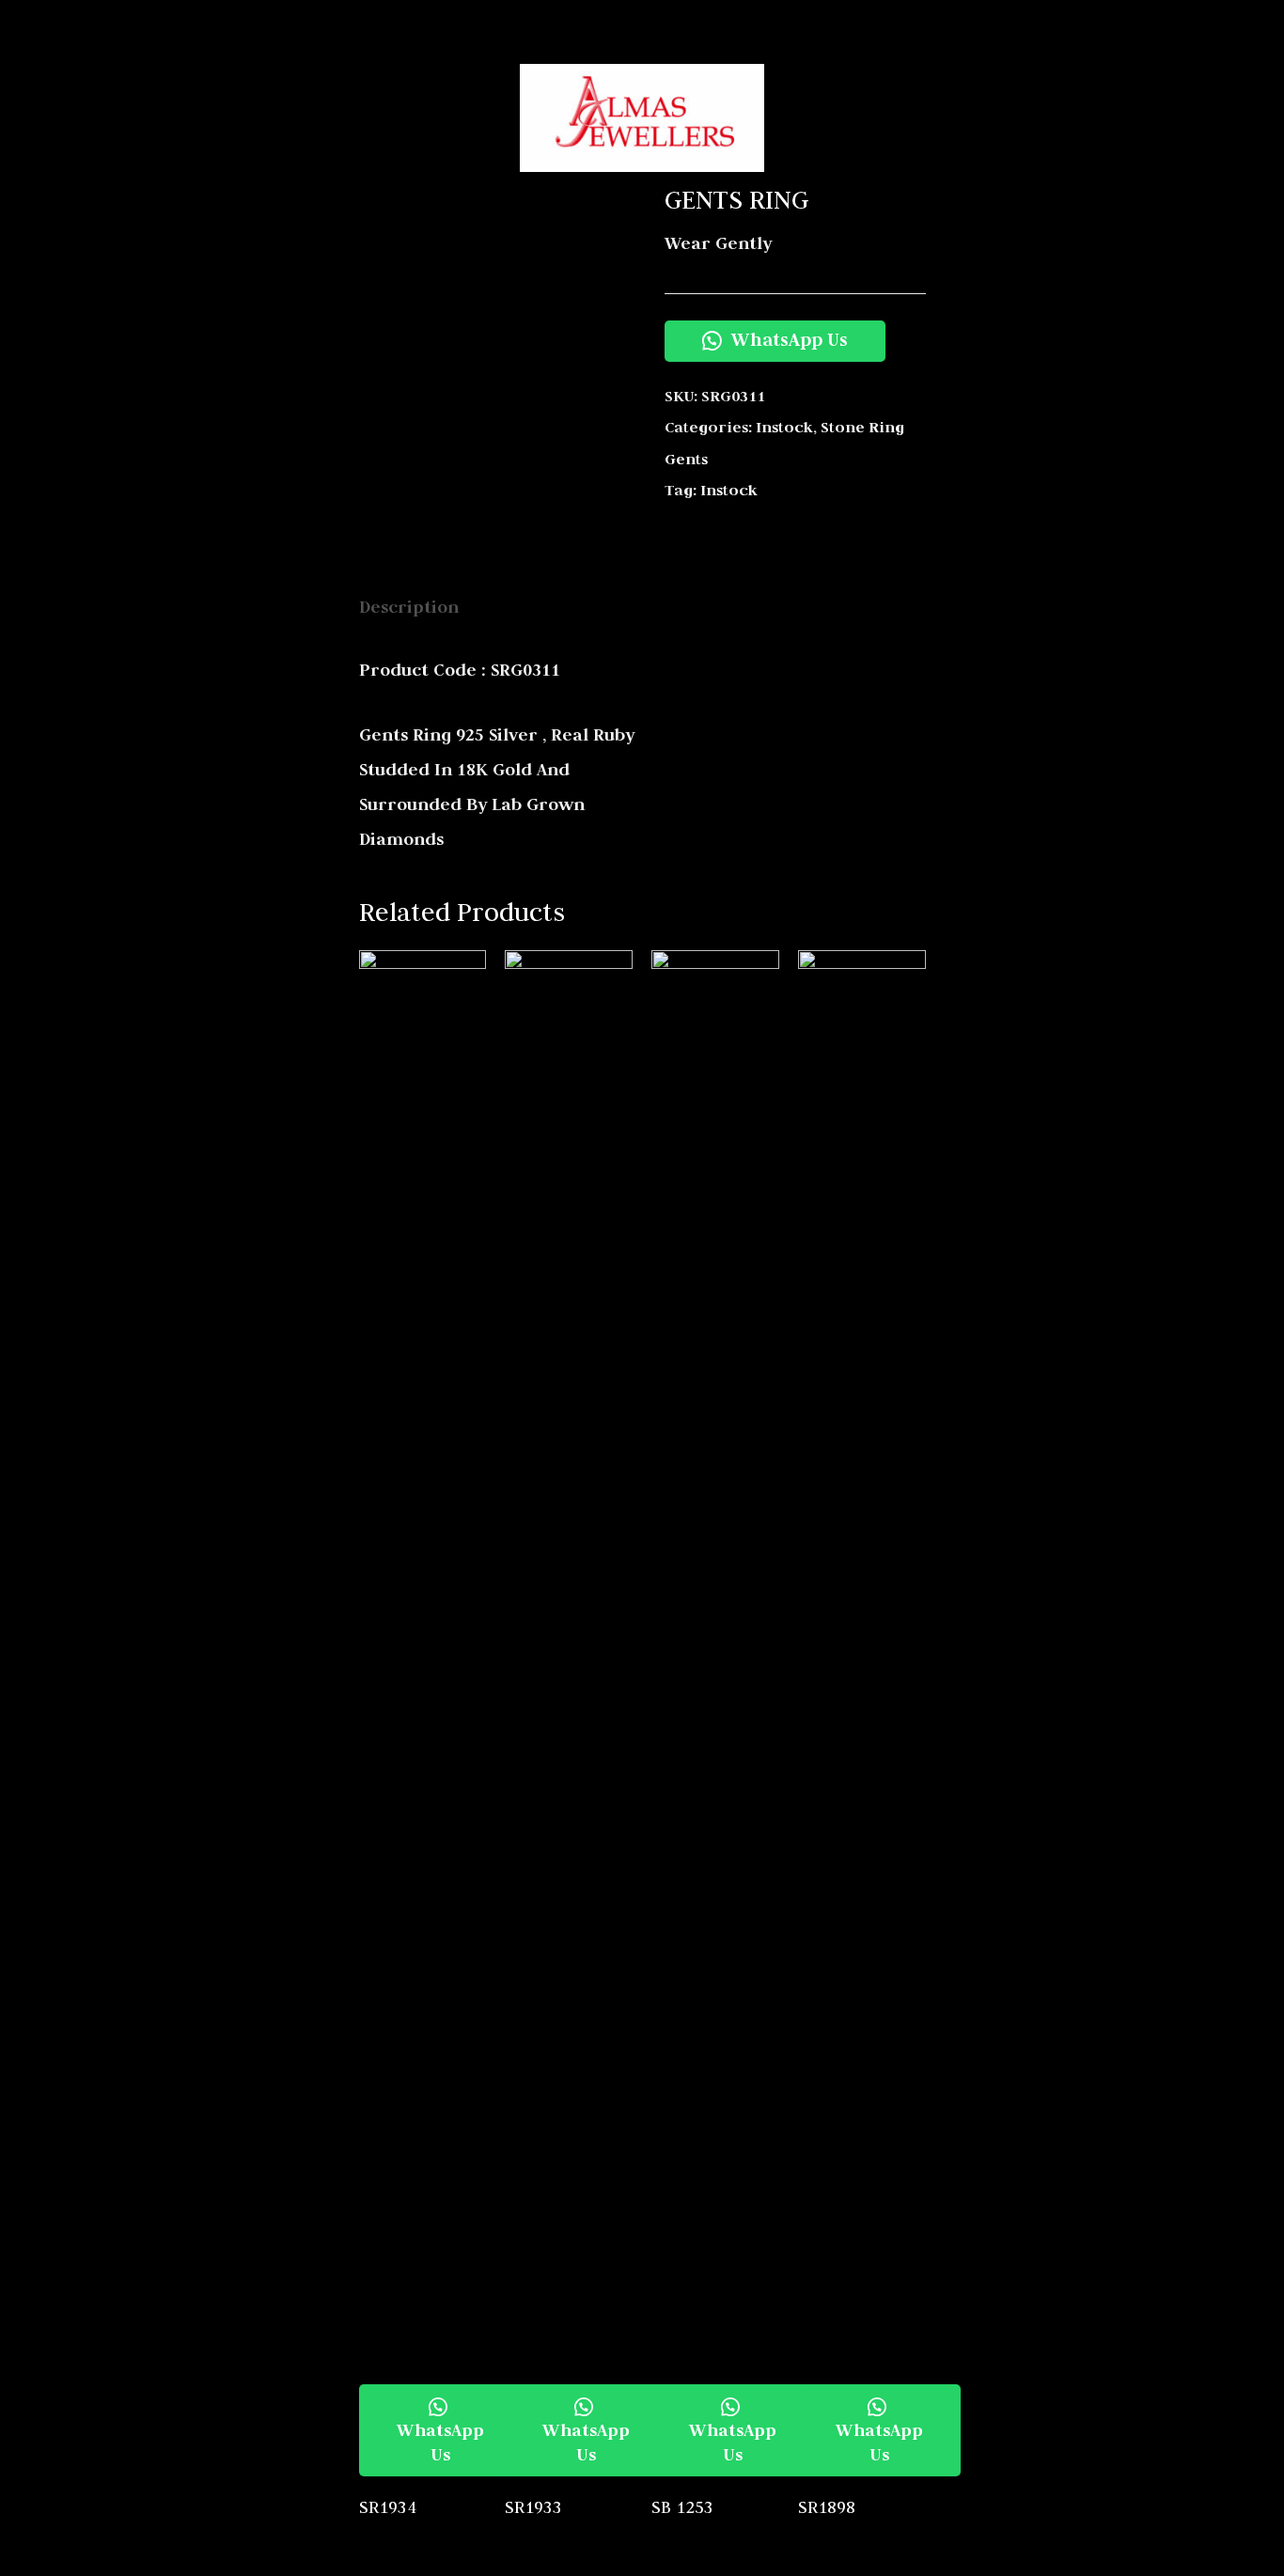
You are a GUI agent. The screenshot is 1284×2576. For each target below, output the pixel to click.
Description (409, 607)
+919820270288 (1103, 25)
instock (784, 427)
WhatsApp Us (787, 339)
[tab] (409, 607)
